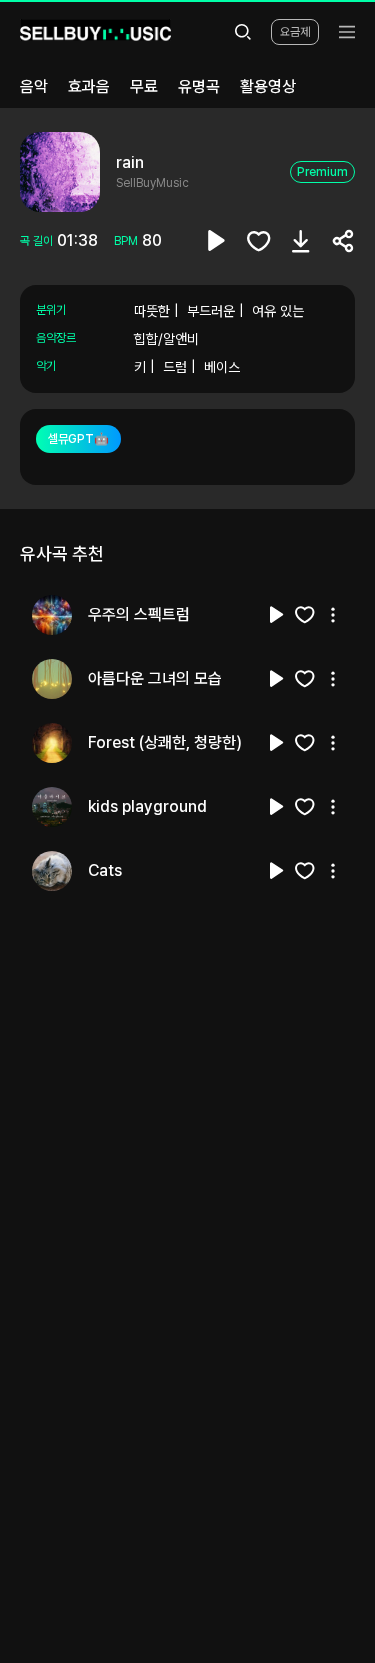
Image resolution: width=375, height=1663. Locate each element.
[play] (217, 241)
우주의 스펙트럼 (139, 614)
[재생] (277, 615)
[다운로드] (301, 241)
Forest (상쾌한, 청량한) (165, 742)
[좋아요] (259, 241)
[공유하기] (343, 241)
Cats (105, 870)
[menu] (347, 32)
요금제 (295, 32)
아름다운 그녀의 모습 (155, 678)
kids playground (147, 806)
